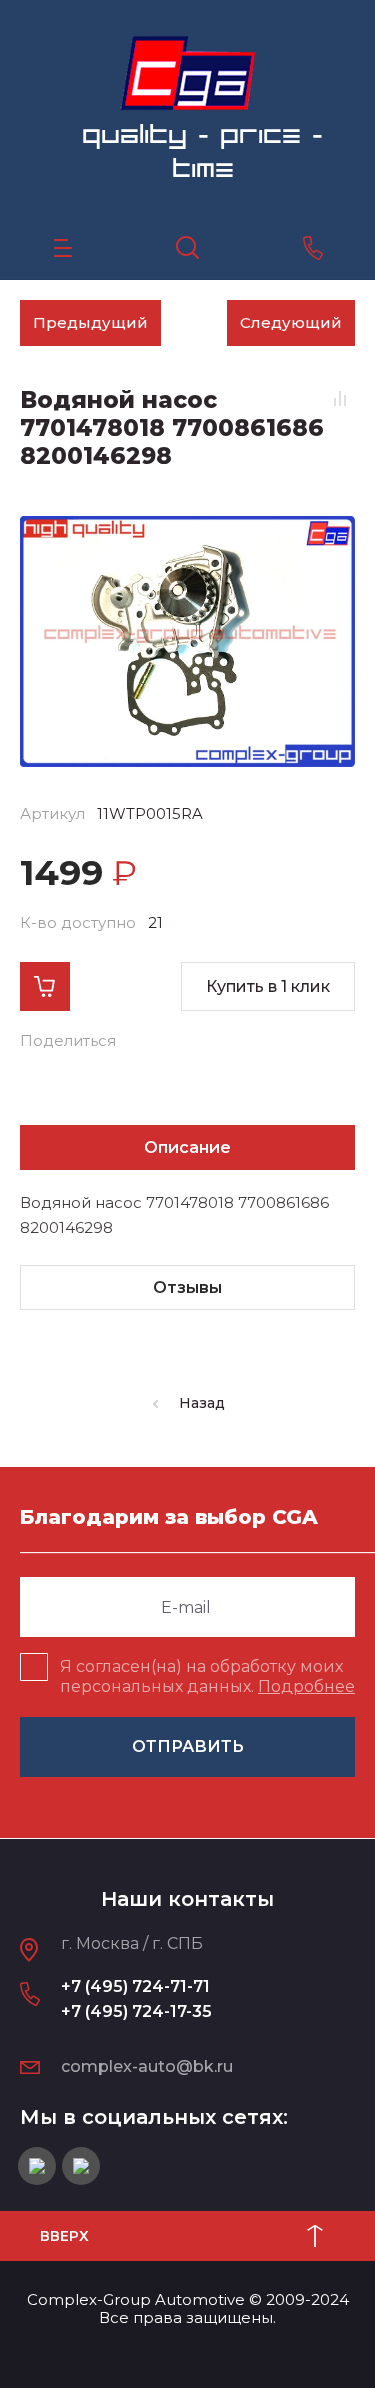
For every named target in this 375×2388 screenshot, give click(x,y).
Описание (187, 1147)
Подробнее (306, 1686)
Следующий (291, 322)
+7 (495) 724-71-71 (135, 1986)
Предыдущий (90, 322)
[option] (187, 642)
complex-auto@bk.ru (147, 2066)
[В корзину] (45, 986)
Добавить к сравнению (340, 399)
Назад (202, 1403)
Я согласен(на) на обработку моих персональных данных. (207, 1676)
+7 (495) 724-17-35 (136, 2011)
